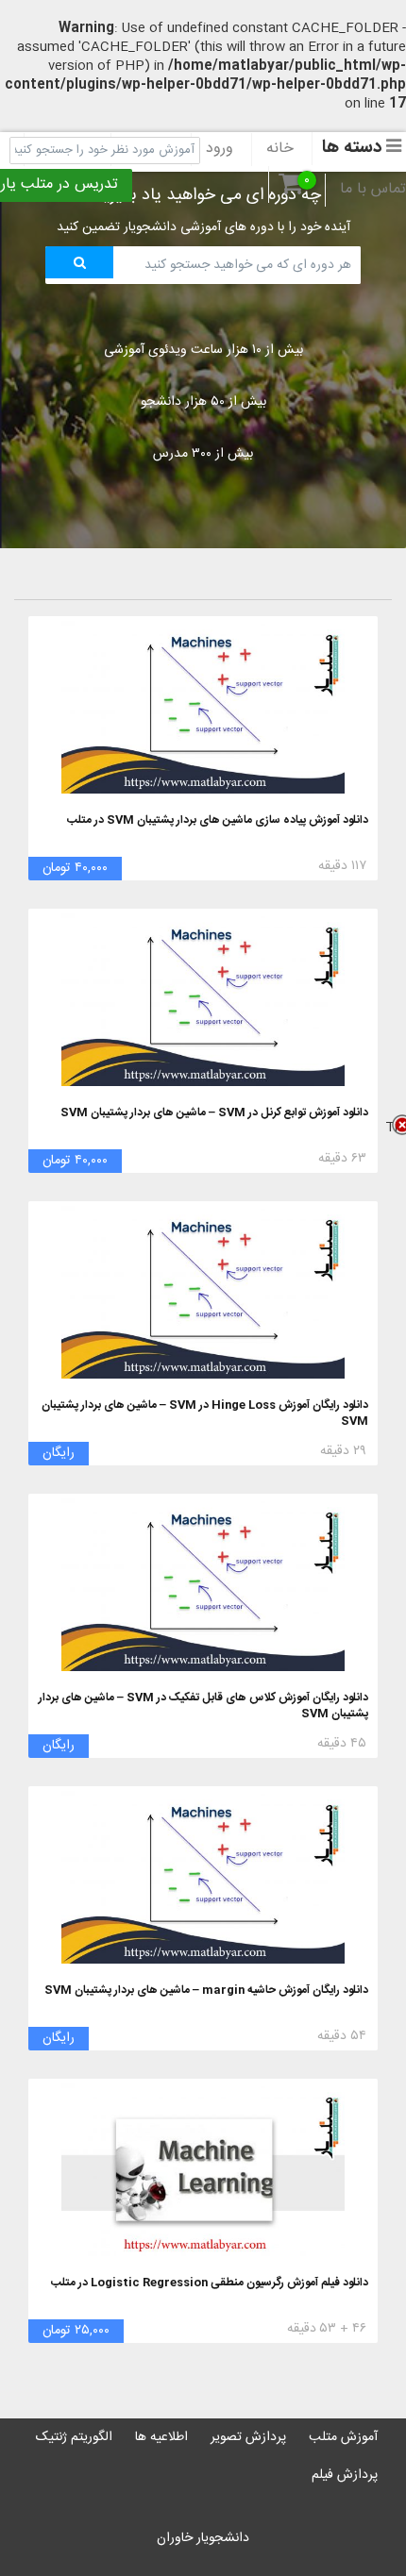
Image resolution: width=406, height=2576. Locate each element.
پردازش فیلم (345, 2475)
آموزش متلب (343, 2437)
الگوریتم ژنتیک (74, 2437)
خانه (280, 149)
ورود (220, 149)
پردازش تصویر (248, 2437)
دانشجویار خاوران (203, 2538)
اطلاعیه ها (161, 2437)
